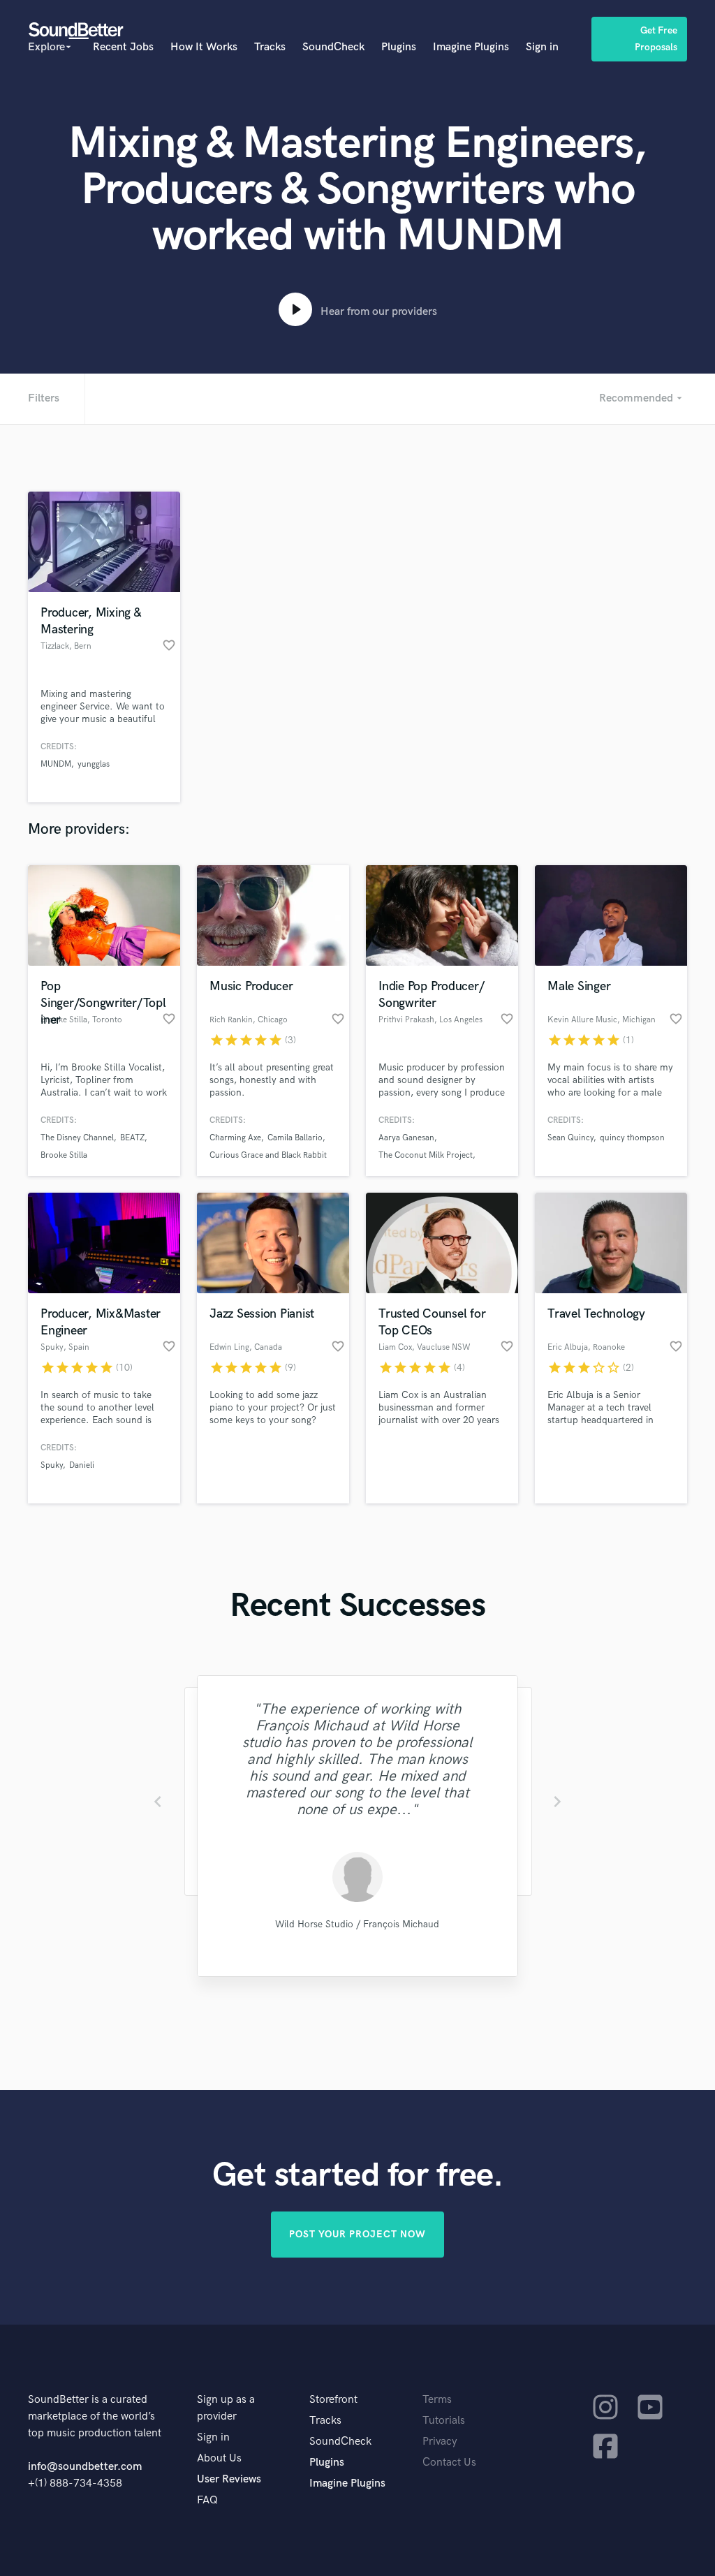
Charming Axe (235, 1138)
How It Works (204, 47)
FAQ (207, 2500)
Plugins (399, 47)
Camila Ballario (295, 1138)
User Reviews (229, 2479)
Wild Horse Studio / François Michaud (357, 1924)
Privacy (440, 2442)
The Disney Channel (77, 1138)
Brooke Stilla (64, 1155)
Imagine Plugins (471, 47)
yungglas (94, 764)
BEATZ (132, 1138)
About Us (219, 2458)
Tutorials (444, 2421)
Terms (437, 2400)
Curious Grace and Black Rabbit (268, 1155)
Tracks (270, 47)
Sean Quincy (570, 1138)
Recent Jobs (123, 47)
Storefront (333, 2400)
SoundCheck (333, 47)
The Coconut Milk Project (426, 1155)
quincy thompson (632, 1138)
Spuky (52, 1465)
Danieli (82, 1465)
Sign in (542, 47)
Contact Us (449, 2463)
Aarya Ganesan (406, 1138)
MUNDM (56, 764)
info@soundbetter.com (85, 2467)
